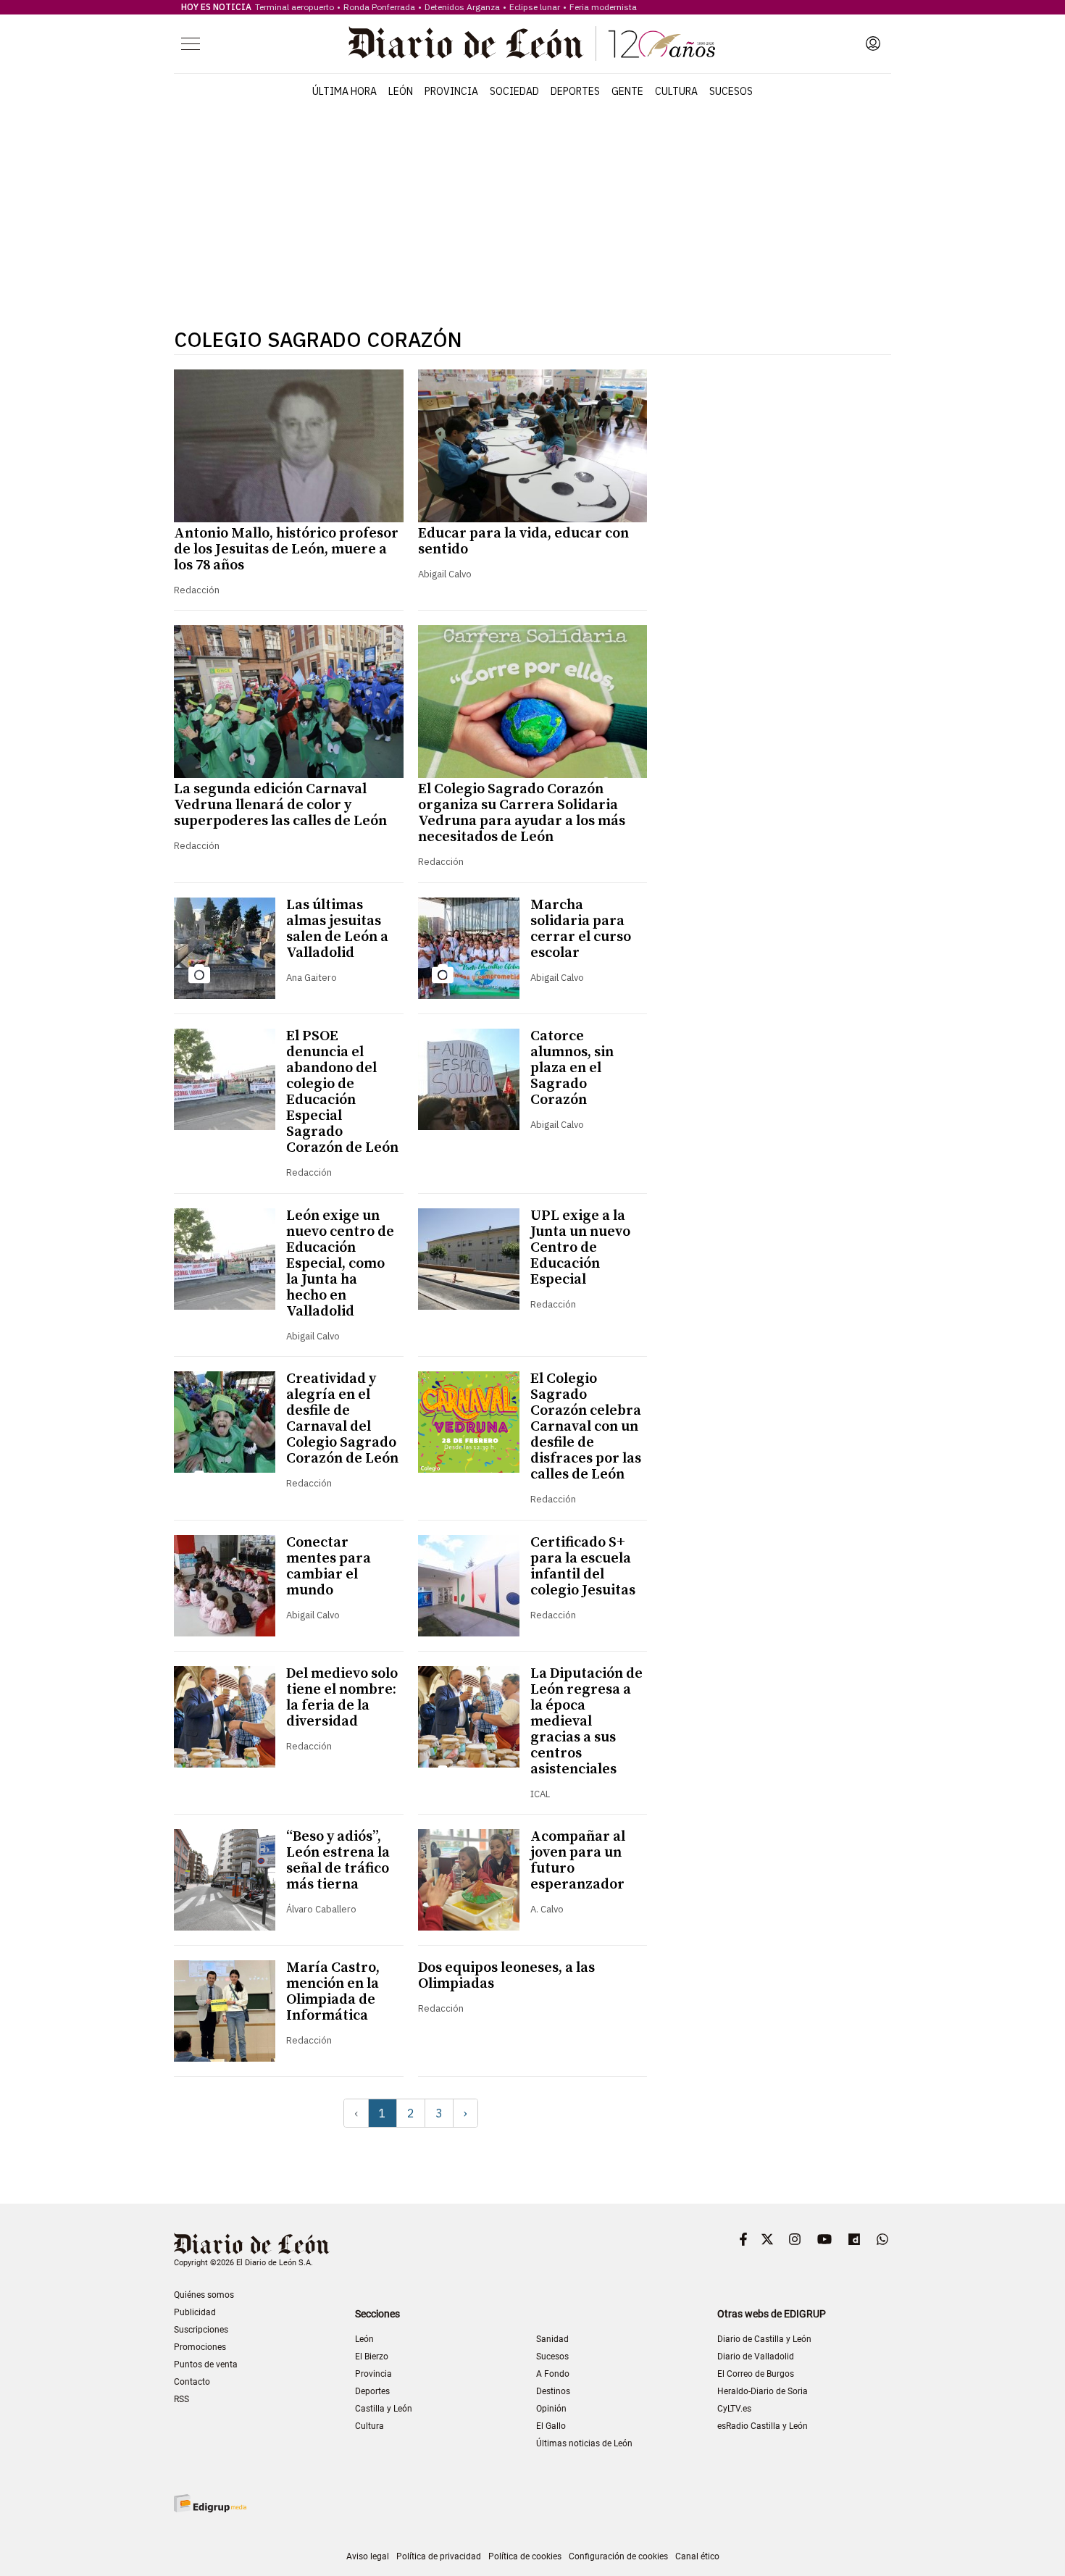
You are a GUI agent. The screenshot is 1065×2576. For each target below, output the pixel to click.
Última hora (344, 91)
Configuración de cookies (618, 2556)
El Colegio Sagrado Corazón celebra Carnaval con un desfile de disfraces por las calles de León (586, 1427)
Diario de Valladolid (756, 2357)
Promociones (200, 2347)
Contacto (192, 2382)
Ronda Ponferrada (379, 7)
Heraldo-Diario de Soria (763, 2391)
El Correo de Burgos (756, 2374)
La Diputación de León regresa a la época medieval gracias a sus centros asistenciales (586, 1722)
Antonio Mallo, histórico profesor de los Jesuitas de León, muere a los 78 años (286, 549)
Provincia (451, 91)
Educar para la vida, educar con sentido (523, 541)
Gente (627, 91)
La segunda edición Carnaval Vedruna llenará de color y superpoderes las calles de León (280, 805)
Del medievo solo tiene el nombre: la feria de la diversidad (342, 1698)
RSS (181, 2399)
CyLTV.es (734, 2409)
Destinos (553, 2391)
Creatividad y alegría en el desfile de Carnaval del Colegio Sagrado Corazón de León (342, 1419)
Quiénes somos (204, 2295)
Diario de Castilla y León (764, 2339)
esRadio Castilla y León (763, 2426)
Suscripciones (201, 2330)
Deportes (575, 91)
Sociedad (514, 91)
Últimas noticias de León (584, 2443)
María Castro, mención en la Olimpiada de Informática (333, 1992)
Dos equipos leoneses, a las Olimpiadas (506, 1976)
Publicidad (195, 2312)
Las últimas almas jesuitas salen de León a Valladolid (337, 929)
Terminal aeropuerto (295, 7)
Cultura (676, 91)
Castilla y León (384, 2409)
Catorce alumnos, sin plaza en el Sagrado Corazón (572, 1068)
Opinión (551, 2409)
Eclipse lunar (535, 7)
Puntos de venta (206, 2364)
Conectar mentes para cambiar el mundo (329, 1567)
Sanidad (552, 2339)
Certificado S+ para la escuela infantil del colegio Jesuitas (583, 1567)
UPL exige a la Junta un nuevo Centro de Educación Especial (580, 1248)
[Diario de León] (532, 43)
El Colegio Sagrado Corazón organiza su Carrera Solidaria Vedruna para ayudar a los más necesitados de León (522, 813)
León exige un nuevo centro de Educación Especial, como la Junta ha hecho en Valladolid (340, 1264)
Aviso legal (368, 2556)
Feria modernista (603, 7)
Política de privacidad (439, 2556)
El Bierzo (372, 2357)
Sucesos (731, 91)
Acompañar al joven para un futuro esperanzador (578, 1861)
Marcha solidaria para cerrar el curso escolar (581, 929)
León (401, 91)
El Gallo (551, 2426)
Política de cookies (525, 2556)
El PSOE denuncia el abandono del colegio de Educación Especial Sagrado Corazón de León (342, 1092)
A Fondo (553, 2374)
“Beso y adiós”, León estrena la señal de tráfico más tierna (338, 1861)
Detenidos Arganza (462, 7)
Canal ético (697, 2556)
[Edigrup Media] (210, 2503)
